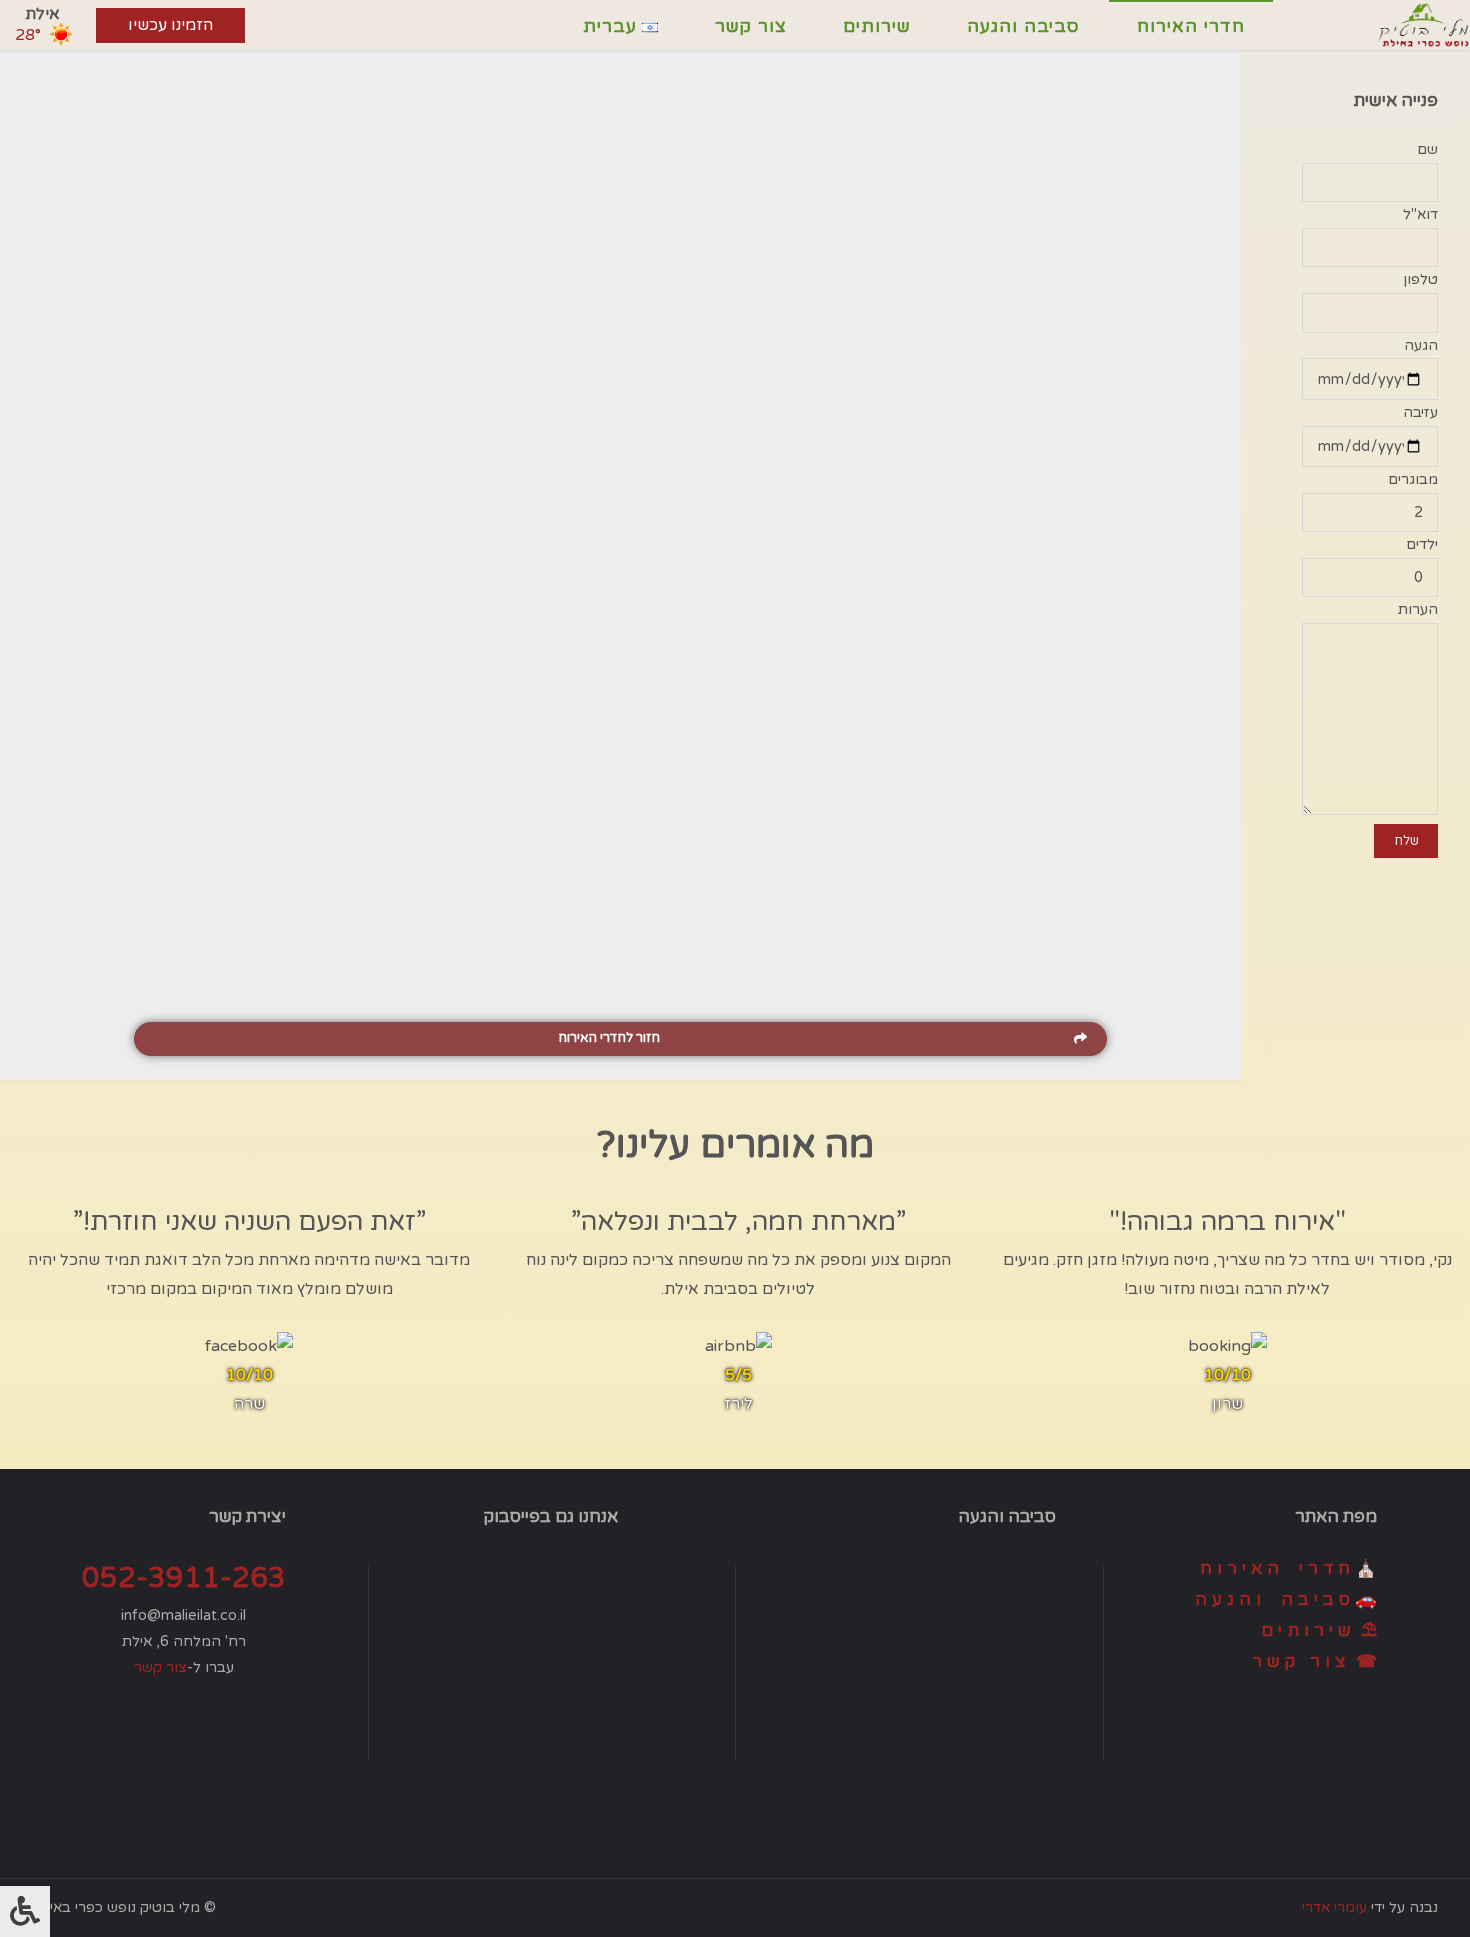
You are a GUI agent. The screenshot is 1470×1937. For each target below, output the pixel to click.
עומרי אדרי (1334, 1907)
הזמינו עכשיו (170, 25)
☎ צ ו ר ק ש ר (1314, 1661)
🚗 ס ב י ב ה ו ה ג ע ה (1286, 1599)
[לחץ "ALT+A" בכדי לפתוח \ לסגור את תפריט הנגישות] (25, 1911)
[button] (620, 1039)
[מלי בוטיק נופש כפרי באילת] (1424, 25)
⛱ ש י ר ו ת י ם (1319, 1630)
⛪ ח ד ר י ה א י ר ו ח (1288, 1568)
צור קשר (160, 1667)
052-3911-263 (184, 1578)
